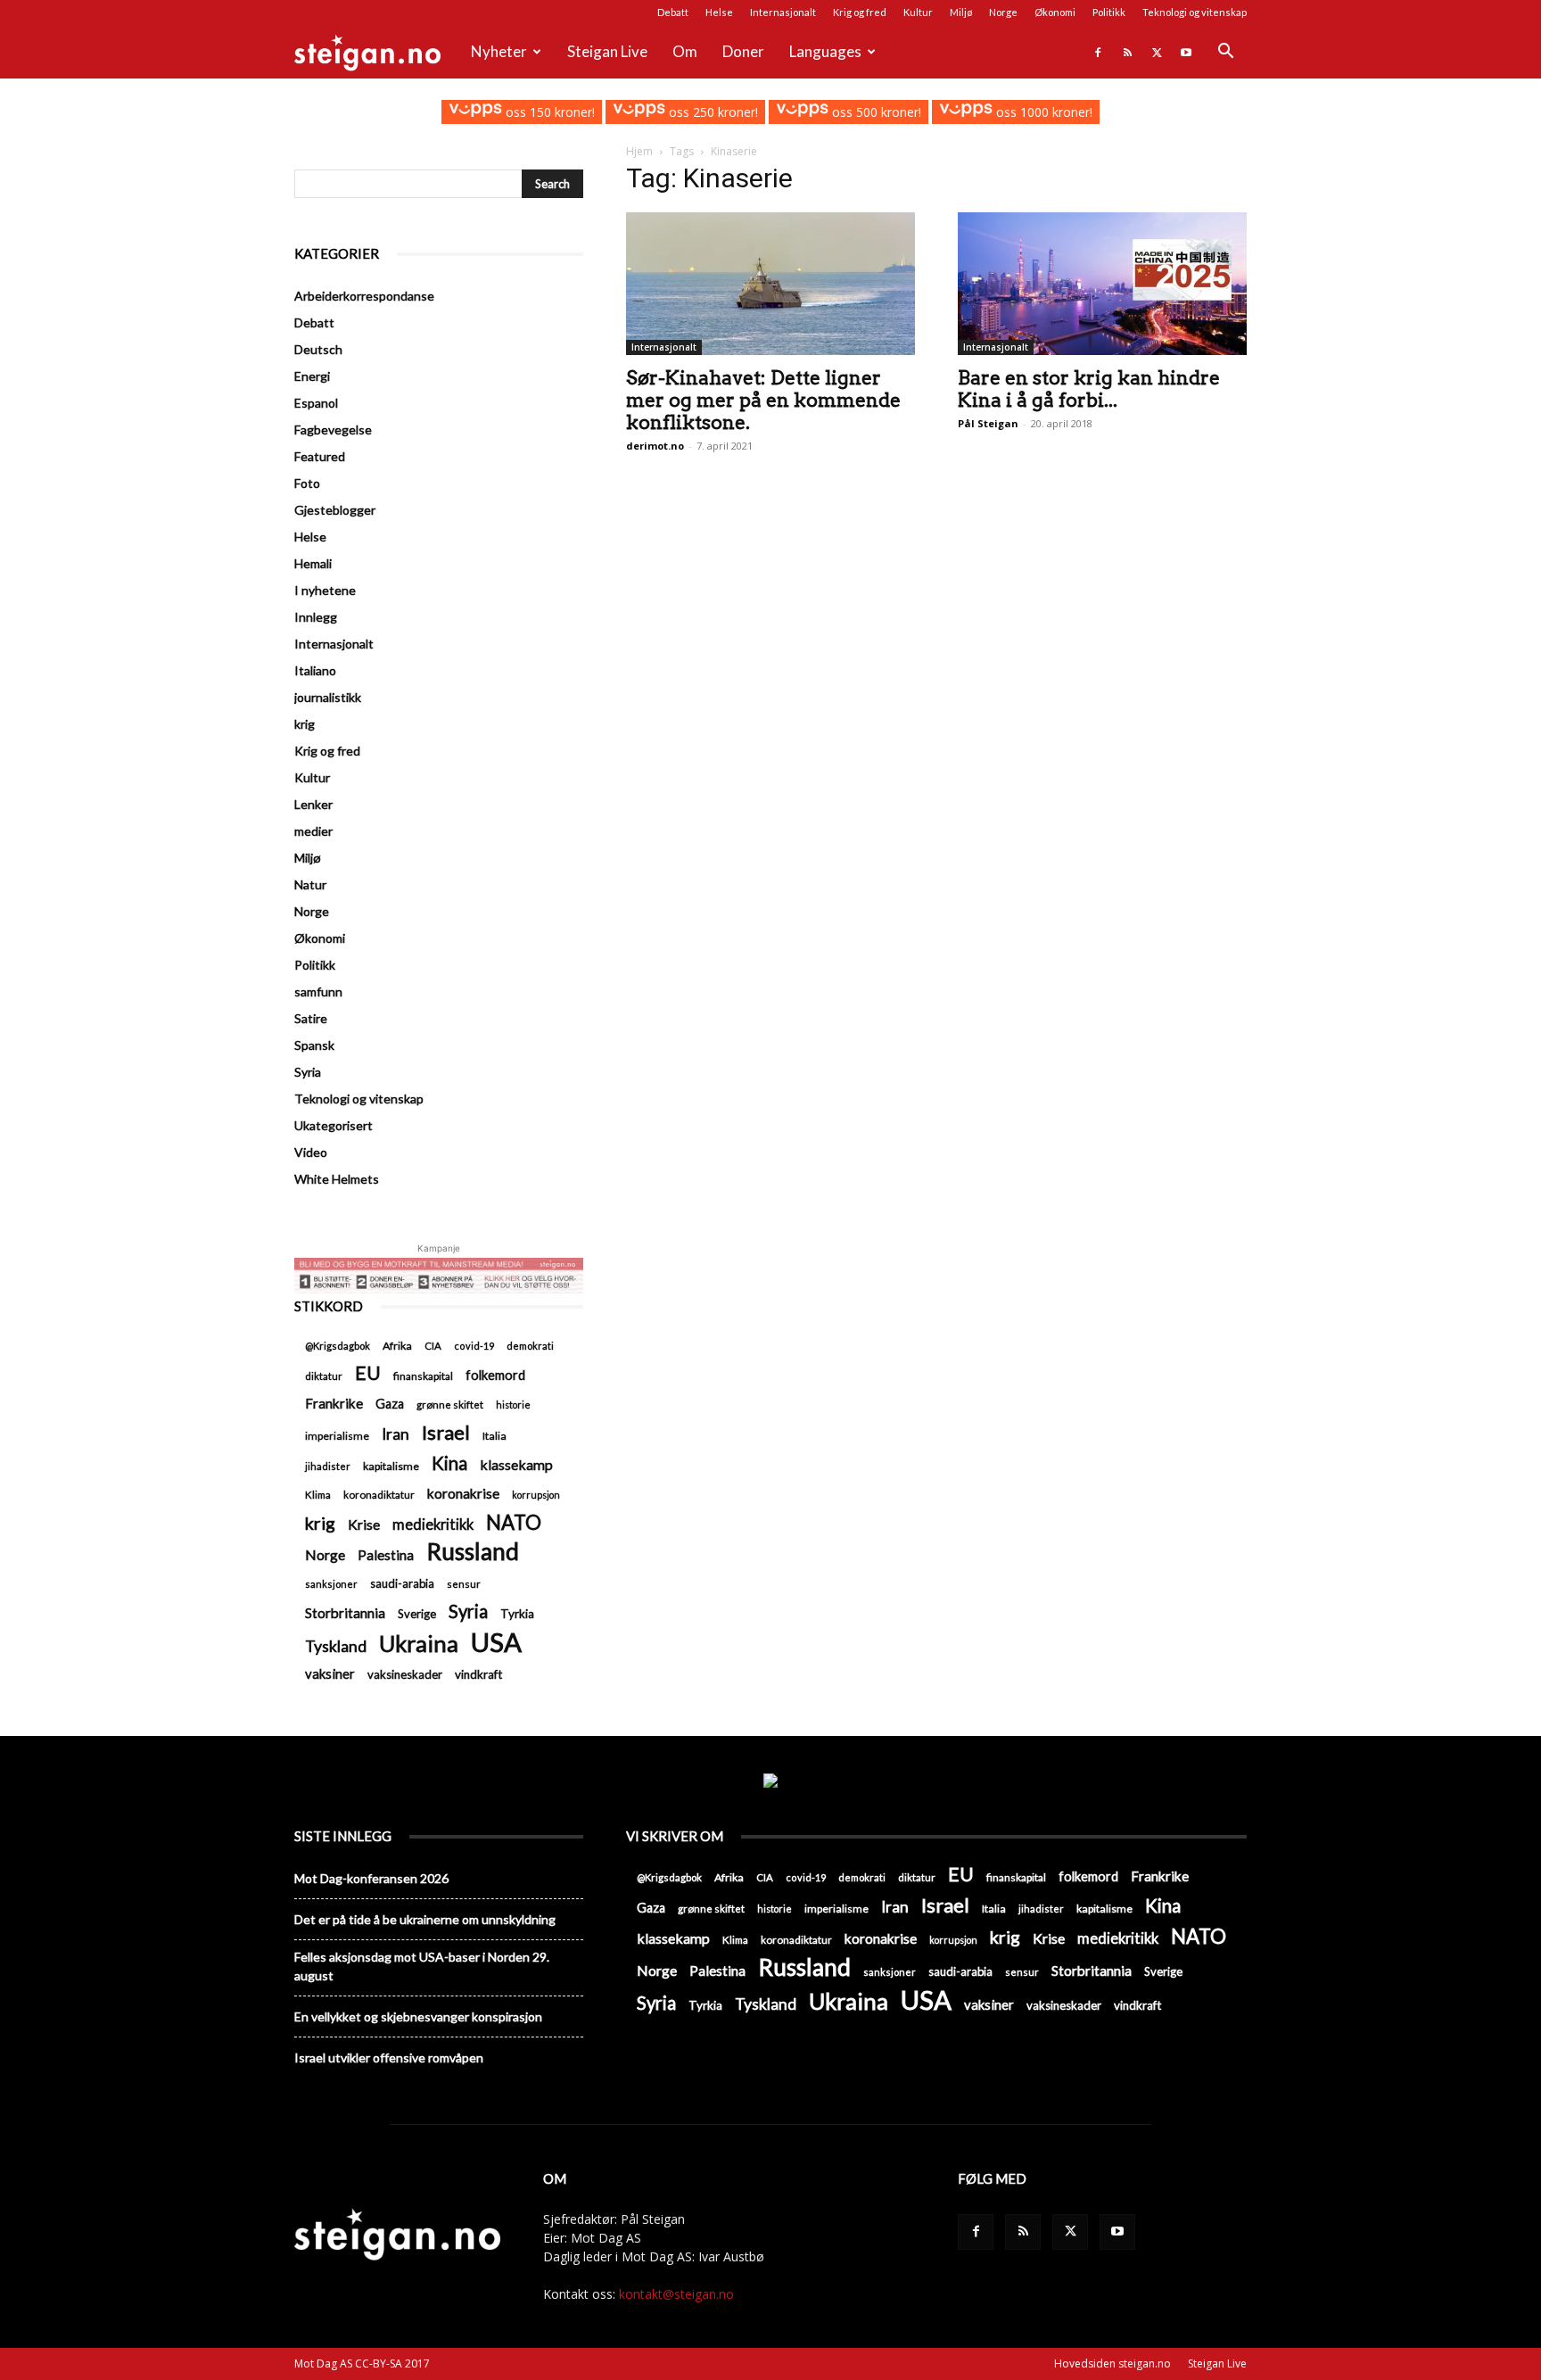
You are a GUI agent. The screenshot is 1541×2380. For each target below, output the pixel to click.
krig (305, 724)
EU (368, 1373)
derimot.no (655, 446)
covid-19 (474, 1346)
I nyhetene (325, 590)
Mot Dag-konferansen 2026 (371, 1878)
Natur (310, 884)
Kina (449, 1463)
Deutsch (318, 349)
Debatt (673, 12)
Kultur (918, 12)
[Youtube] (1186, 52)
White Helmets (337, 1179)
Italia (494, 1436)
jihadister (328, 1466)
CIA (433, 1346)
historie (513, 1405)
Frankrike (334, 1403)
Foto (307, 483)
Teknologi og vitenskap (1195, 12)
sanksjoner (331, 1584)
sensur (464, 1584)
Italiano (315, 670)
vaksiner (330, 1673)
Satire (311, 1018)
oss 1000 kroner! (1042, 112)
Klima (318, 1494)
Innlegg (316, 617)
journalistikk (328, 697)
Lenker (313, 804)
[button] (1225, 53)
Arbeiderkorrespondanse (364, 296)
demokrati (530, 1346)
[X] (1157, 52)
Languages (825, 51)
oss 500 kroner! (875, 112)
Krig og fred (860, 12)
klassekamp (516, 1464)
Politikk (1109, 12)
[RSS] (1127, 52)
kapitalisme (391, 1466)
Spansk (314, 1045)
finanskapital (423, 1376)
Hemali (313, 563)
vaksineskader (405, 1674)
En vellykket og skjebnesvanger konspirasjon (418, 2016)
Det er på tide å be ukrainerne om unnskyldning (425, 1919)
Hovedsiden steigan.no (1112, 2363)
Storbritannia (345, 1613)
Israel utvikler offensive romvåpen (389, 2058)
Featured (320, 456)
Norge (1003, 12)
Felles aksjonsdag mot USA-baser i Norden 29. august (422, 1966)
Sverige (417, 1614)
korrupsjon (536, 1495)
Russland (473, 1552)
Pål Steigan (988, 423)
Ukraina (419, 1644)
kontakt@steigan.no (676, 2294)
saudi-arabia (402, 1583)
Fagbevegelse (333, 430)
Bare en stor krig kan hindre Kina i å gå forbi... (1089, 389)
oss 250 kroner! (712, 112)
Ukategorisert (334, 1125)
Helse (719, 12)
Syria (308, 1072)
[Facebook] (1098, 52)
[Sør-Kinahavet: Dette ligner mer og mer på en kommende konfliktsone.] (770, 284)
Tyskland (336, 1646)
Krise (364, 1524)
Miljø (961, 12)
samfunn (318, 992)
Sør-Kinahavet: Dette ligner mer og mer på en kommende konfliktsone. (763, 400)
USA (496, 1642)
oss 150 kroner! (548, 112)
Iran (396, 1434)
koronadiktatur (379, 1494)
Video (311, 1152)
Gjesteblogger (335, 510)
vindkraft (478, 1674)
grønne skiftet (450, 1404)
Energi (312, 376)
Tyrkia (517, 1614)
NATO (514, 1522)
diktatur (324, 1376)
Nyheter (499, 51)
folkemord (495, 1375)
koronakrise (463, 1493)
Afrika (397, 1346)
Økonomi (1055, 12)
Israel (446, 1432)
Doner (743, 51)
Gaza (390, 1404)
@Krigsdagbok (338, 1346)
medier (313, 831)
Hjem (639, 151)
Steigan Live (607, 51)
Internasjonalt (783, 12)
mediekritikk (433, 1524)
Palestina (386, 1555)
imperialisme (337, 1436)
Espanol (316, 403)
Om (685, 51)
